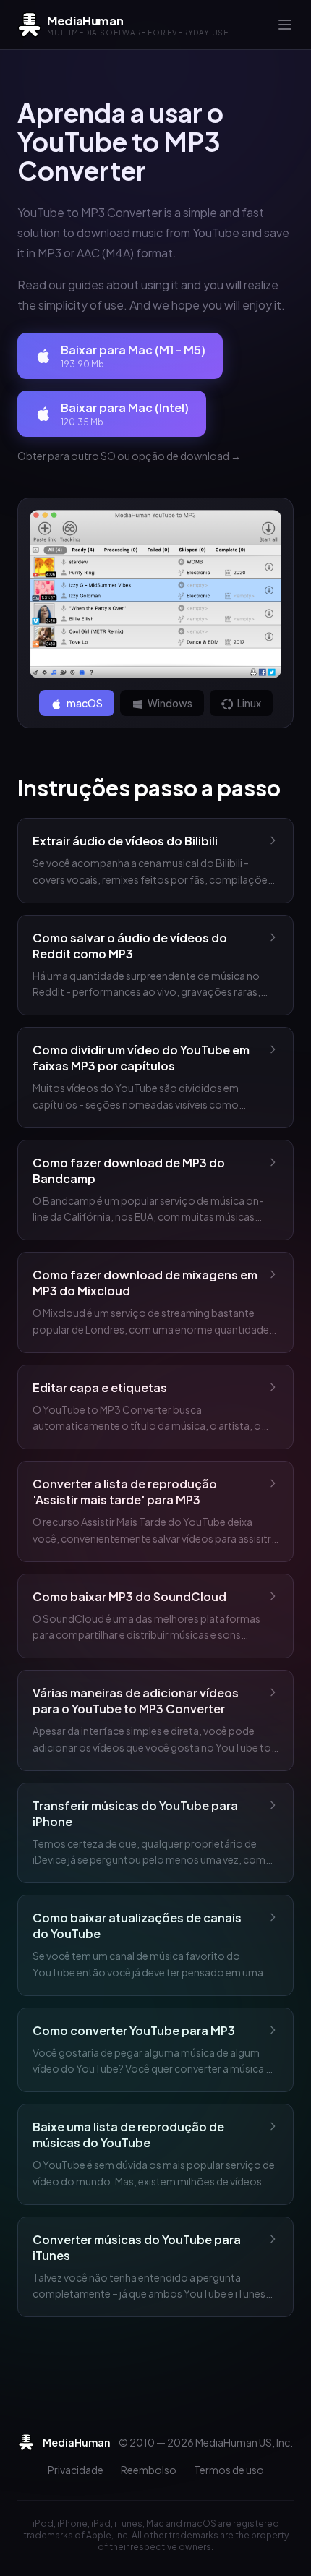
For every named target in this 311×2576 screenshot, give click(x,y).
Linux (248, 703)
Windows (169, 703)
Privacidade (76, 2470)
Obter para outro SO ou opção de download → (129, 456)
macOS (84, 703)
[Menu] (285, 25)
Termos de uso (229, 2470)
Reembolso (149, 2470)
